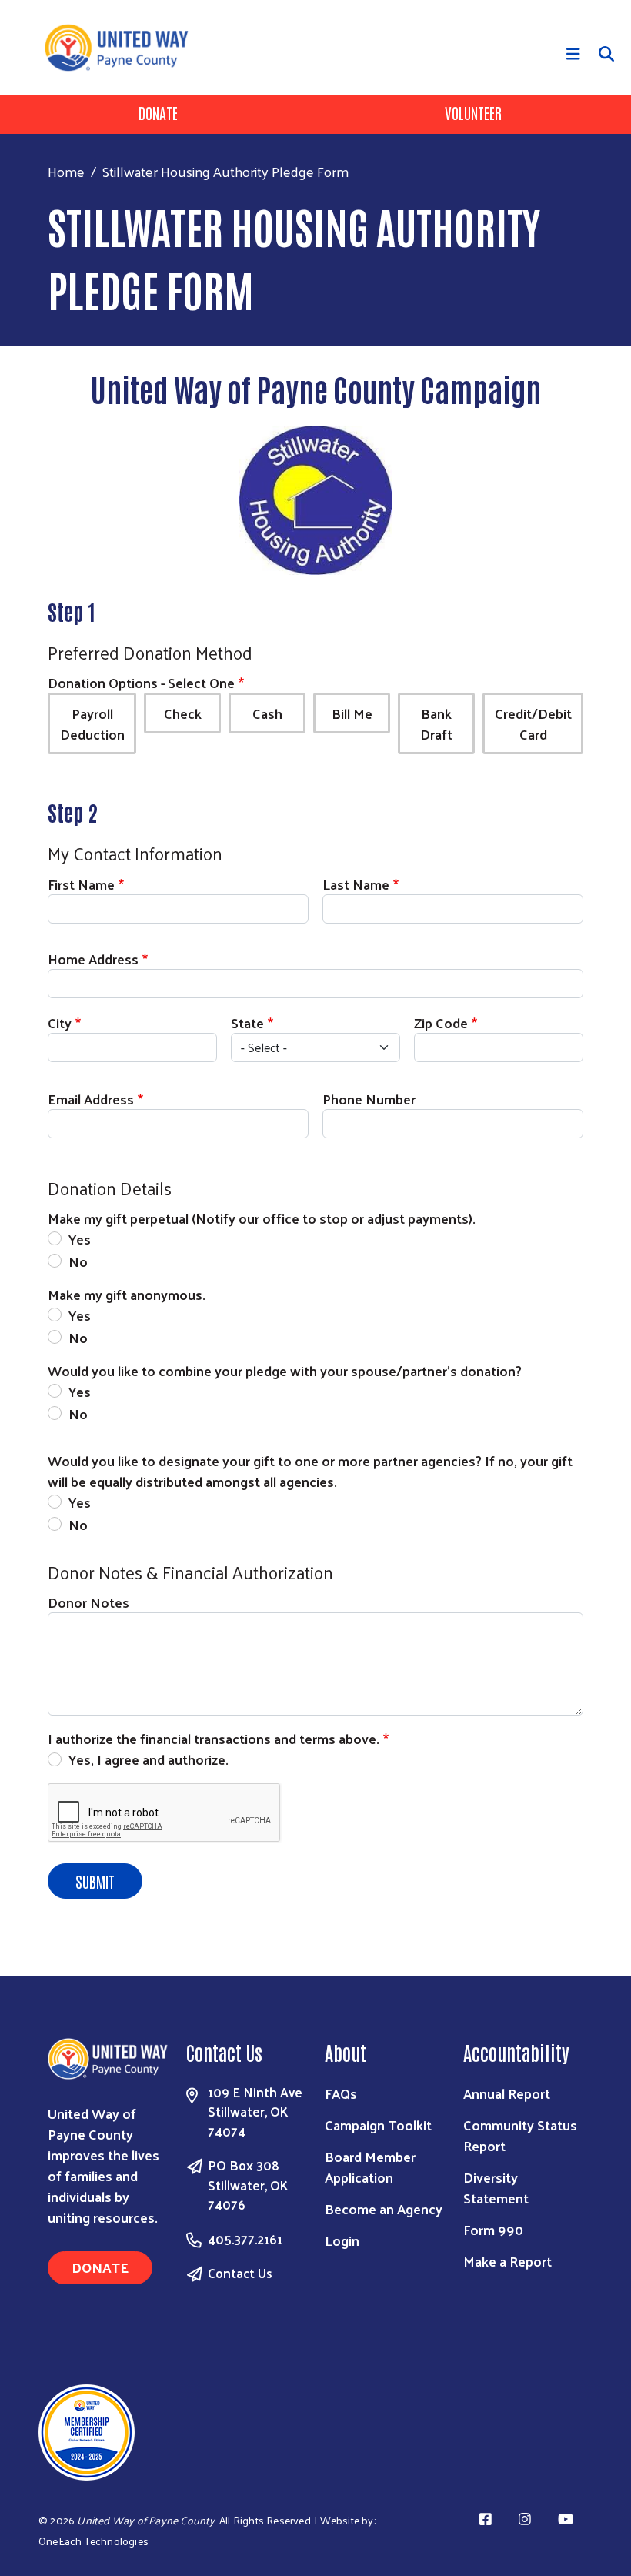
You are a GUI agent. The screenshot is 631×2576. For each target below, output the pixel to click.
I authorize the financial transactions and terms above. (214, 1738)
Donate (158, 112)
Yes (80, 1239)
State (247, 1022)
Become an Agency (384, 2208)
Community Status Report (520, 2135)
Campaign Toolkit (378, 2125)
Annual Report (507, 2093)
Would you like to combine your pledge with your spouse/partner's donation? (285, 1370)
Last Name (356, 884)
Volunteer (473, 112)
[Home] (122, 48)
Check (183, 713)
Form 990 (493, 2229)
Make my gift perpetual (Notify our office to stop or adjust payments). (262, 1218)
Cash (267, 713)
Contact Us (240, 2273)
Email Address (91, 1099)
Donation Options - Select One (141, 682)
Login (342, 2240)
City (60, 1022)
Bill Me (352, 713)
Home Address (93, 959)
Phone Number (369, 1099)
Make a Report (507, 2261)
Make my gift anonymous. (127, 1294)
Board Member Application (370, 2167)
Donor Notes (88, 1602)
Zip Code (441, 1022)
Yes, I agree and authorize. (150, 1759)
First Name (81, 884)
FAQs (341, 2093)
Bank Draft (436, 723)
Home (66, 171)
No (78, 1261)
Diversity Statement (496, 2187)
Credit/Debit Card (533, 723)
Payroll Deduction (92, 723)
